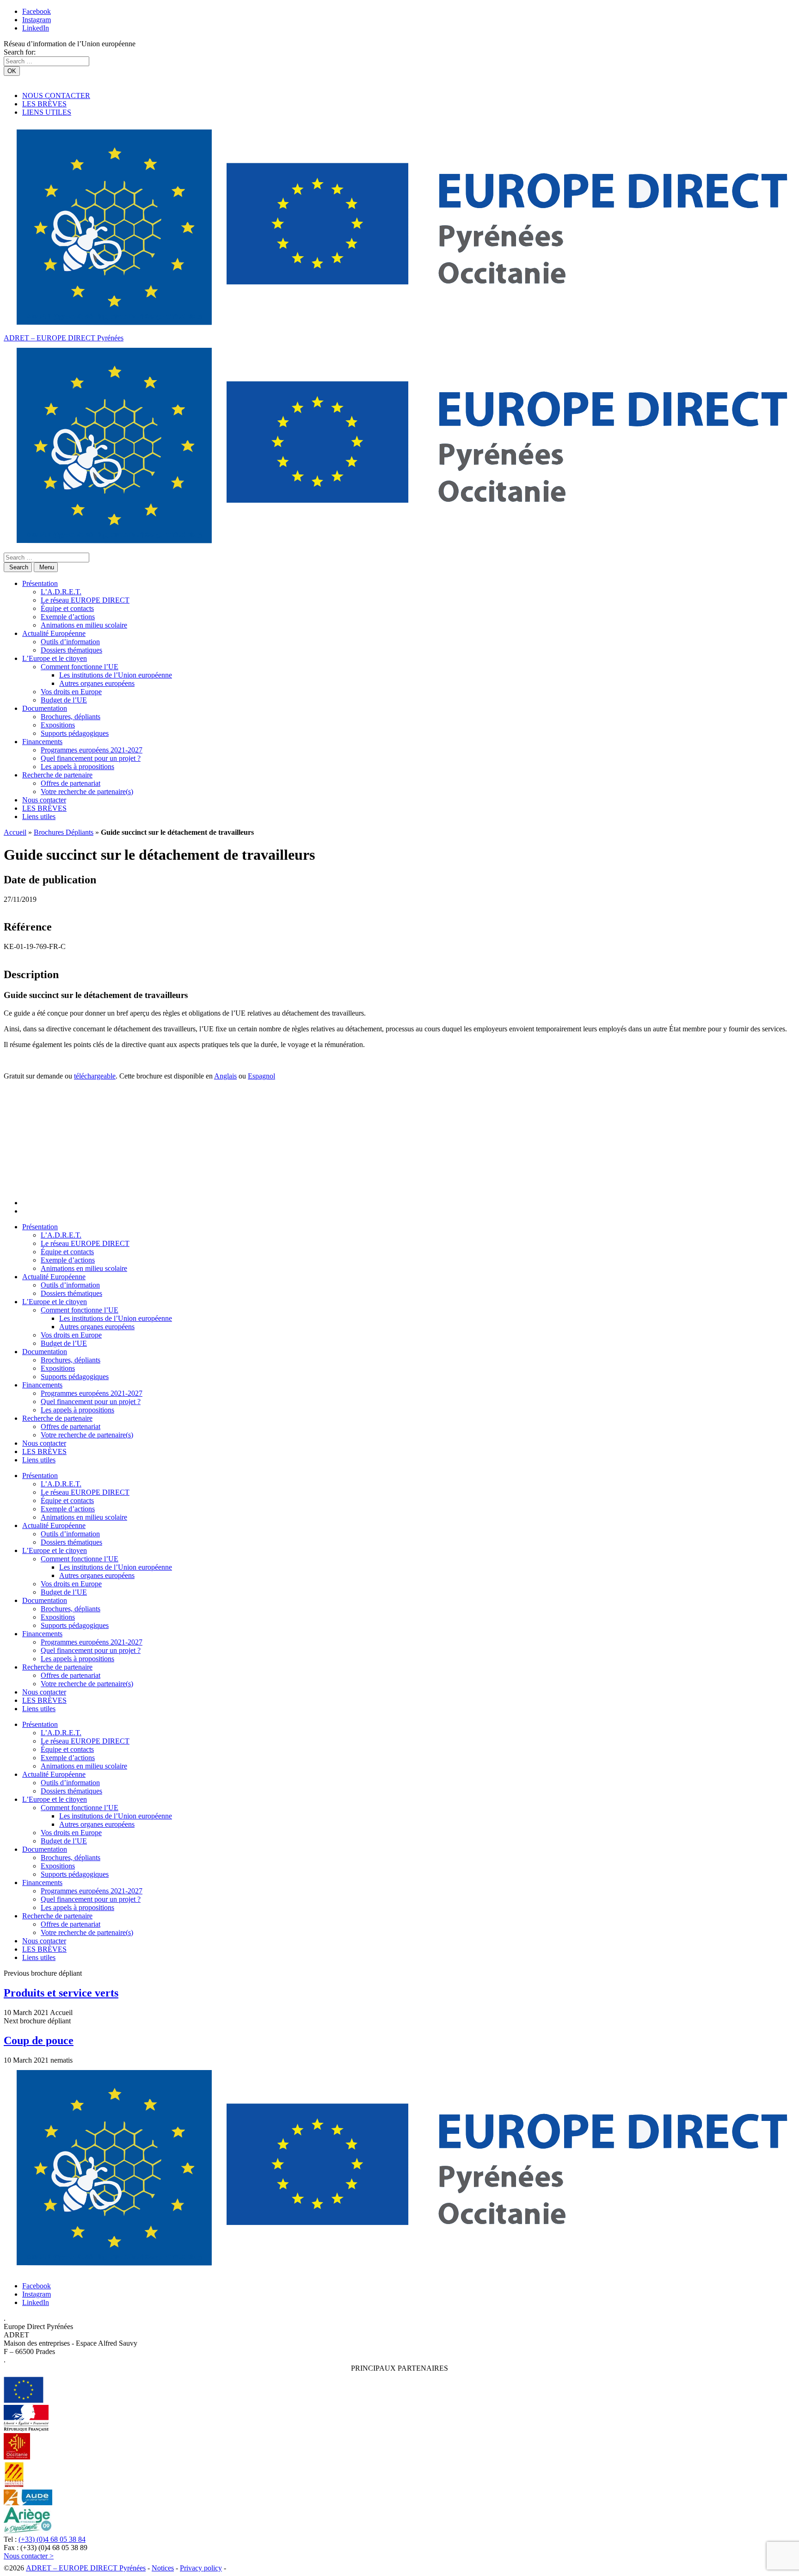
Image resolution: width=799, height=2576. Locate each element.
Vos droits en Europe (71, 692)
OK (12, 71)
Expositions (58, 725)
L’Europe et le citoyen (55, 658)
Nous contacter (44, 800)
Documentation (45, 708)
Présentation (40, 583)
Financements (42, 742)
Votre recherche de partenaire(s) (87, 792)
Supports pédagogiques (75, 733)
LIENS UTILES (47, 112)
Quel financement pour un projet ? (91, 758)
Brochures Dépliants (64, 832)
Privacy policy (201, 2568)
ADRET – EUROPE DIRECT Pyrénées (64, 338)
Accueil (15, 832)
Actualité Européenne (54, 633)
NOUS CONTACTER (56, 96)
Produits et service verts (61, 1993)
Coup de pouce (39, 2040)
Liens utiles (39, 817)
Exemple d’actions (68, 617)
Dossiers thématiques (71, 650)
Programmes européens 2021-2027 (92, 750)
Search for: (20, 52)
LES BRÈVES (44, 104)
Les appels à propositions (77, 767)
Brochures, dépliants (71, 717)
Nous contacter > (29, 2556)
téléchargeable (95, 1076)
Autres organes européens (97, 683)
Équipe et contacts (67, 608)
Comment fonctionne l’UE (80, 667)
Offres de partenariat (71, 783)
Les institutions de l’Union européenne (116, 675)
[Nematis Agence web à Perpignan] (249, 2568)
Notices (163, 2568)
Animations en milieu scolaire (84, 625)
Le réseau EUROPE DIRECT (85, 600)
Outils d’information (70, 642)
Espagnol (261, 1076)
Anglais (225, 1076)
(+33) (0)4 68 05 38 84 (52, 2539)
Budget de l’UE (64, 700)
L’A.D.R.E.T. (61, 592)
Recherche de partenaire (57, 775)
